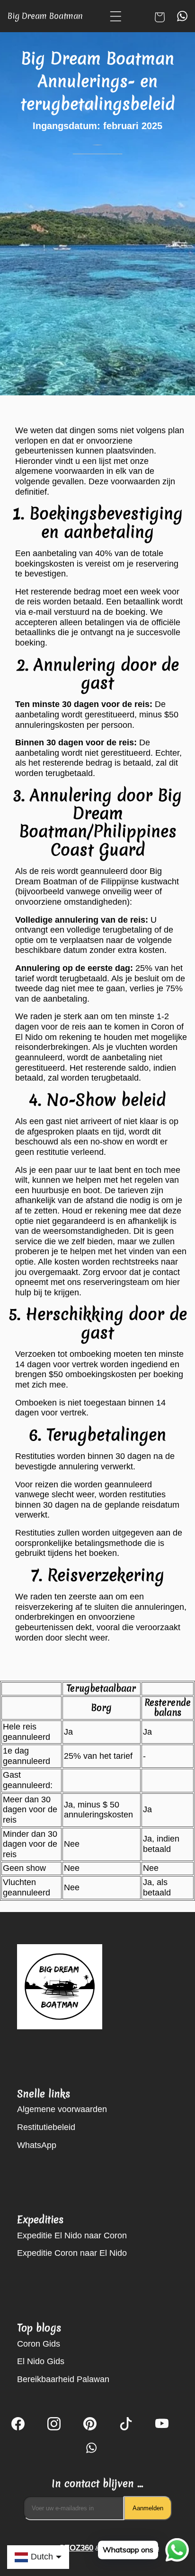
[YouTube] (162, 2425)
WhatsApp (37, 2145)
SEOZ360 (76, 2548)
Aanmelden (148, 2508)
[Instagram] (54, 2425)
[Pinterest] (90, 2425)
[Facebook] (18, 2425)
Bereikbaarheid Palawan (63, 2379)
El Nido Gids (41, 2361)
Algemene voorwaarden (62, 2109)
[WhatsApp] (90, 2448)
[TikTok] (126, 2425)
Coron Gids (39, 2344)
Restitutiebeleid (46, 2127)
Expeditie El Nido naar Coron (72, 2235)
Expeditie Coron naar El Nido (72, 2253)
